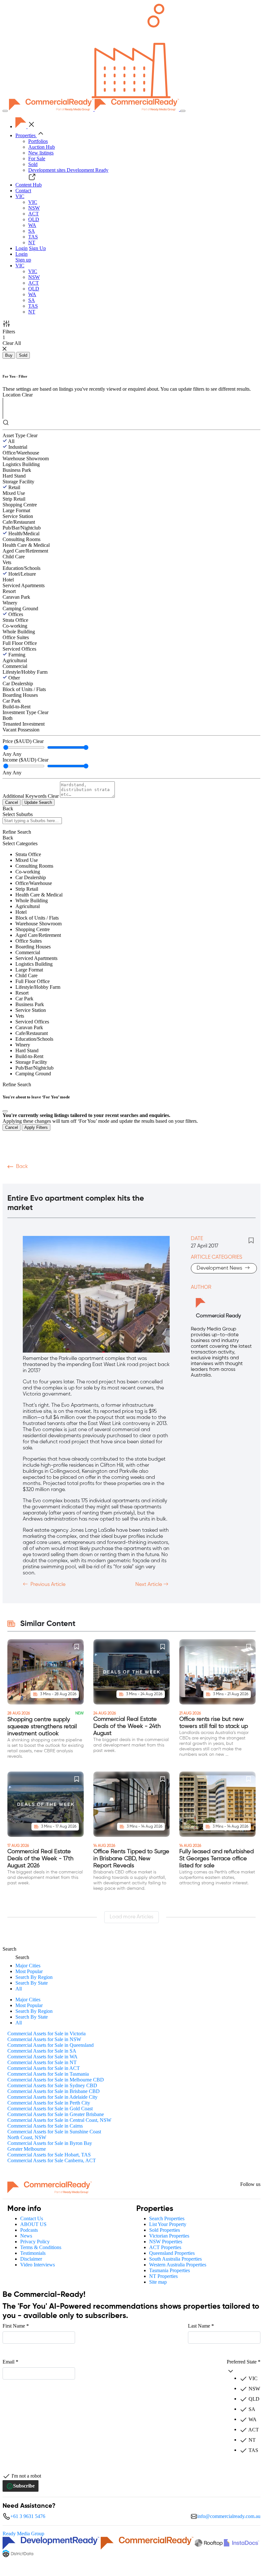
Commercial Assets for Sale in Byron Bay (50, 2143)
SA (32, 231)
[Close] (5, 1111)
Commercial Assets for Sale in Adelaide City (52, 2097)
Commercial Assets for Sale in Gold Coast (50, 2109)
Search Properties (167, 2218)
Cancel (12, 802)
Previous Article (47, 1585)
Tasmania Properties (170, 2270)
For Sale (37, 158)
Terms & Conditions (41, 2247)
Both (8, 718)
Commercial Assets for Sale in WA (42, 2057)
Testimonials (33, 2253)
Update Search (38, 802)
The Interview (157, 1179)
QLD (34, 219)
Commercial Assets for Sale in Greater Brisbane (56, 2114)
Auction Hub (42, 147)
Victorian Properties (169, 2236)
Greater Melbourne (27, 2149)
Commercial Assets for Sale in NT (42, 2062)
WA (32, 225)
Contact (23, 191)
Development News (220, 1268)
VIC (33, 202)
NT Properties (163, 2276)
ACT (34, 214)
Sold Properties (165, 2230)
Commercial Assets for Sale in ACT (44, 2068)
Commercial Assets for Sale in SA (42, 2051)
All (11, 441)
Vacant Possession (21, 730)
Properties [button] (26, 135)
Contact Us (32, 2218)
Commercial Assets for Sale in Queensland (51, 2045)
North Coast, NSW (27, 2137)
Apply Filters (36, 1127)
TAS (33, 237)
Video (15, 1179)
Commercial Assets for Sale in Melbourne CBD (56, 2080)
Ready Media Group (23, 2534)
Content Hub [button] (29, 185)
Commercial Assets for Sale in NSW (44, 2039)
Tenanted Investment (24, 724)
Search (9, 1949)
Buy (9, 355)
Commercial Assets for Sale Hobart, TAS (49, 2155)
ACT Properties (165, 2247)
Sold (33, 164)
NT (32, 242)
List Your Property (168, 2224)
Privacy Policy (35, 2242)
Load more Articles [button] (131, 1917)
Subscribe (24, 2486)
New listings (41, 153)
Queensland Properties (172, 2253)
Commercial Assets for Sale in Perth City (49, 2103)
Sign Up (37, 248)
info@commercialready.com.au (229, 2516)
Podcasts (41, 1179)
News (26, 2236)
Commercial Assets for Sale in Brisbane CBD (54, 2091)
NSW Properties (166, 2242)
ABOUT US (33, 2224)
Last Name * (201, 2326)
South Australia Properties (175, 2259)
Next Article (149, 1585)
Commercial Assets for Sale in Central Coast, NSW (59, 2120)
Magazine (72, 1179)
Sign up (23, 260)
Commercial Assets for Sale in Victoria (47, 2034)
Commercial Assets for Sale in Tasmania (48, 2074)
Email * (10, 2362)
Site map (158, 2282)
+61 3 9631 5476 (28, 2516)
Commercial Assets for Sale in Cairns (45, 2126)
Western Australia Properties (178, 2265)
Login (21, 248)
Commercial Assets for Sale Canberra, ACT (52, 2160)
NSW (34, 208)
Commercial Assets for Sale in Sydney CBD (52, 2085)
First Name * (16, 2326)
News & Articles (112, 1179)
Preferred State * (244, 2362)
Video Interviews (38, 2265)
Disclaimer (31, 2259)
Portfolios (38, 141)
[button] (20, 196)
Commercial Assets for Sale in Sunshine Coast (54, 2132)
